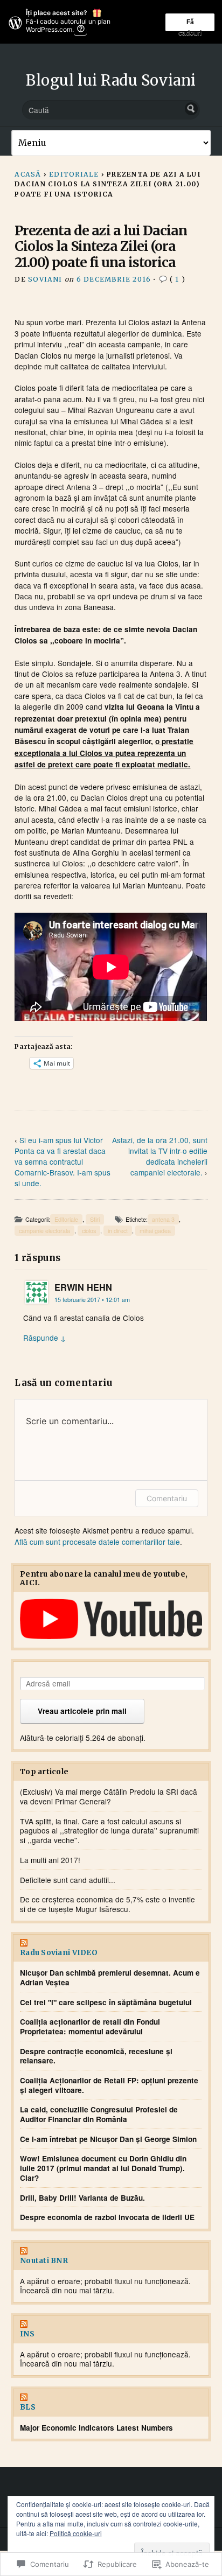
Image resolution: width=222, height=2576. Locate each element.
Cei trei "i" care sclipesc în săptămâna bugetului (106, 2003)
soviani (45, 279)
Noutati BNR (44, 2261)
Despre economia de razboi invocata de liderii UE (107, 2217)
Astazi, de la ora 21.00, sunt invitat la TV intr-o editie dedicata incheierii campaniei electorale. (160, 1156)
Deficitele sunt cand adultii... (68, 1880)
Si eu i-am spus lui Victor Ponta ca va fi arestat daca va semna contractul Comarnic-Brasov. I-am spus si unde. (63, 1161)
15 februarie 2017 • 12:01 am (92, 1300)
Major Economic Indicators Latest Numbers (96, 2428)
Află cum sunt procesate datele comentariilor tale (97, 1542)
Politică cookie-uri (76, 2533)
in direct (118, 1231)
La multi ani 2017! (50, 1860)
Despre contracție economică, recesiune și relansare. (96, 2056)
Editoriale (74, 174)
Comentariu (167, 1498)
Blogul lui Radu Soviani (111, 80)
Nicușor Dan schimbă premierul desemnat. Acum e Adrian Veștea (110, 1977)
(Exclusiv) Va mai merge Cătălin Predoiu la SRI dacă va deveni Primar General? (109, 1796)
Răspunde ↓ (44, 1338)
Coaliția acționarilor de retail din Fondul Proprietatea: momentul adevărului (90, 2026)
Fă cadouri (190, 24)
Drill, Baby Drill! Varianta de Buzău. (82, 2198)
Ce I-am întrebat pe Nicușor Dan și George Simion (108, 2139)
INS (27, 2334)
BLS (28, 2407)
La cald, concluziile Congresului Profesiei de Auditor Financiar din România (99, 2114)
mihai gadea (155, 1231)
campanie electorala (44, 1231)
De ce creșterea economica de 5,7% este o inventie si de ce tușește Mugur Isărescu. (107, 1904)
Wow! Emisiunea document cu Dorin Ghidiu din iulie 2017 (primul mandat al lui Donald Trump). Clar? (103, 2168)
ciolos (89, 1231)
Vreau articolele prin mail (82, 1711)
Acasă (28, 174)
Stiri (95, 1219)
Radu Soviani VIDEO (59, 1953)
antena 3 (163, 1219)
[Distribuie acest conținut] (111, 1944)
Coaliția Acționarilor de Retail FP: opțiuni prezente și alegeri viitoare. (109, 2085)
